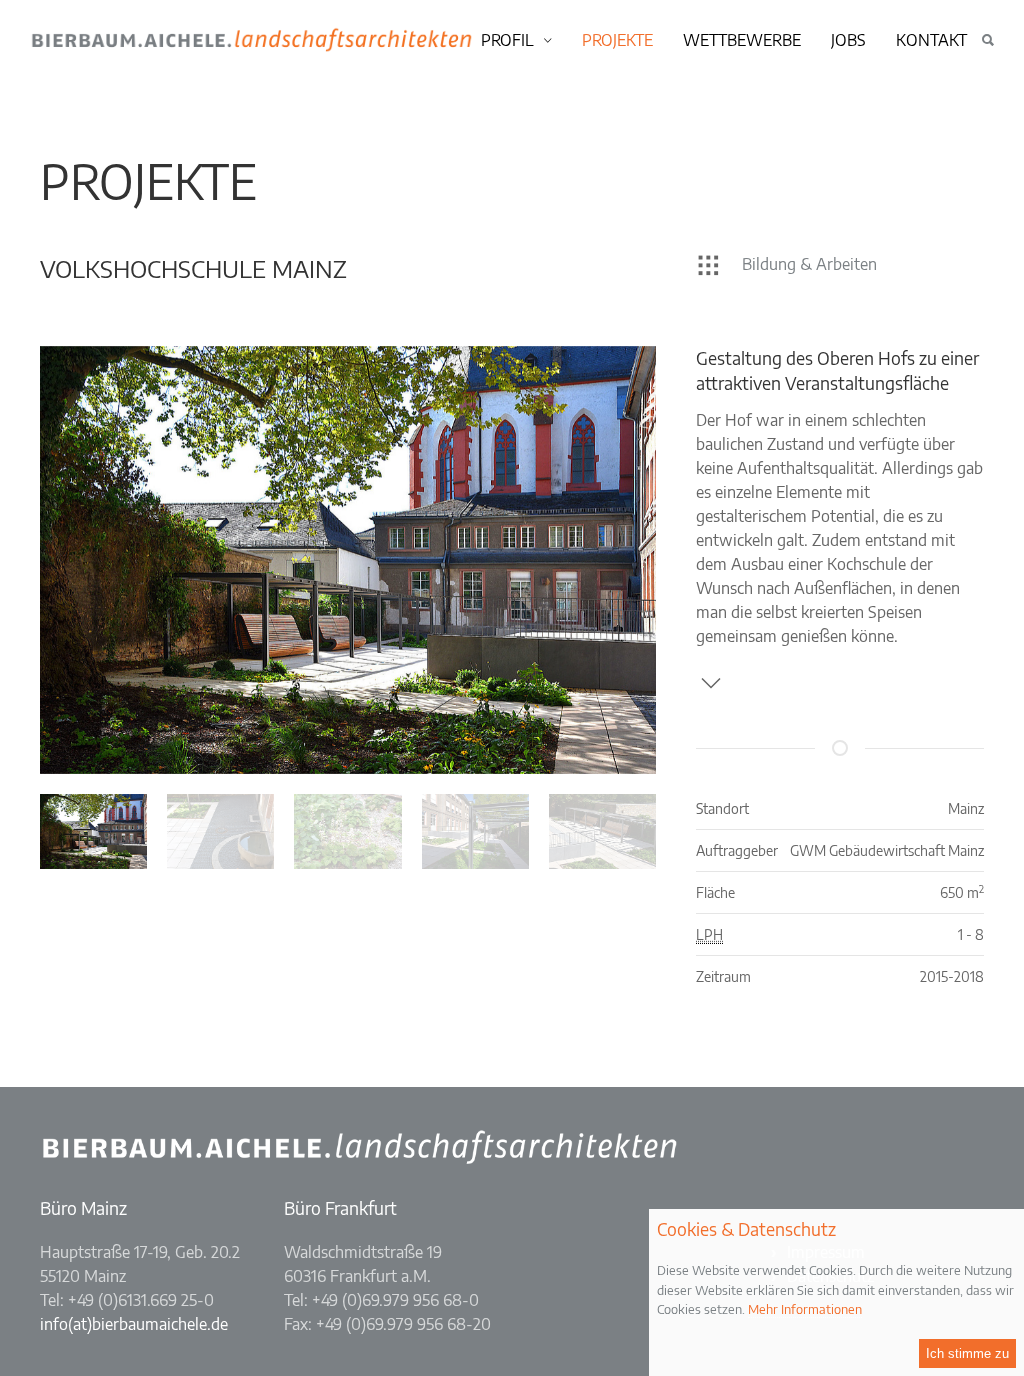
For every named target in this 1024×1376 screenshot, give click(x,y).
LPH (709, 934)
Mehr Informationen (805, 1309)
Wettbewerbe (742, 40)
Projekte (617, 40)
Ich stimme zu (967, 1353)
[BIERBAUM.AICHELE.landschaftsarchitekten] (414, 39)
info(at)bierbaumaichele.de (134, 1324)
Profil (507, 40)
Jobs (848, 40)
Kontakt (931, 40)
